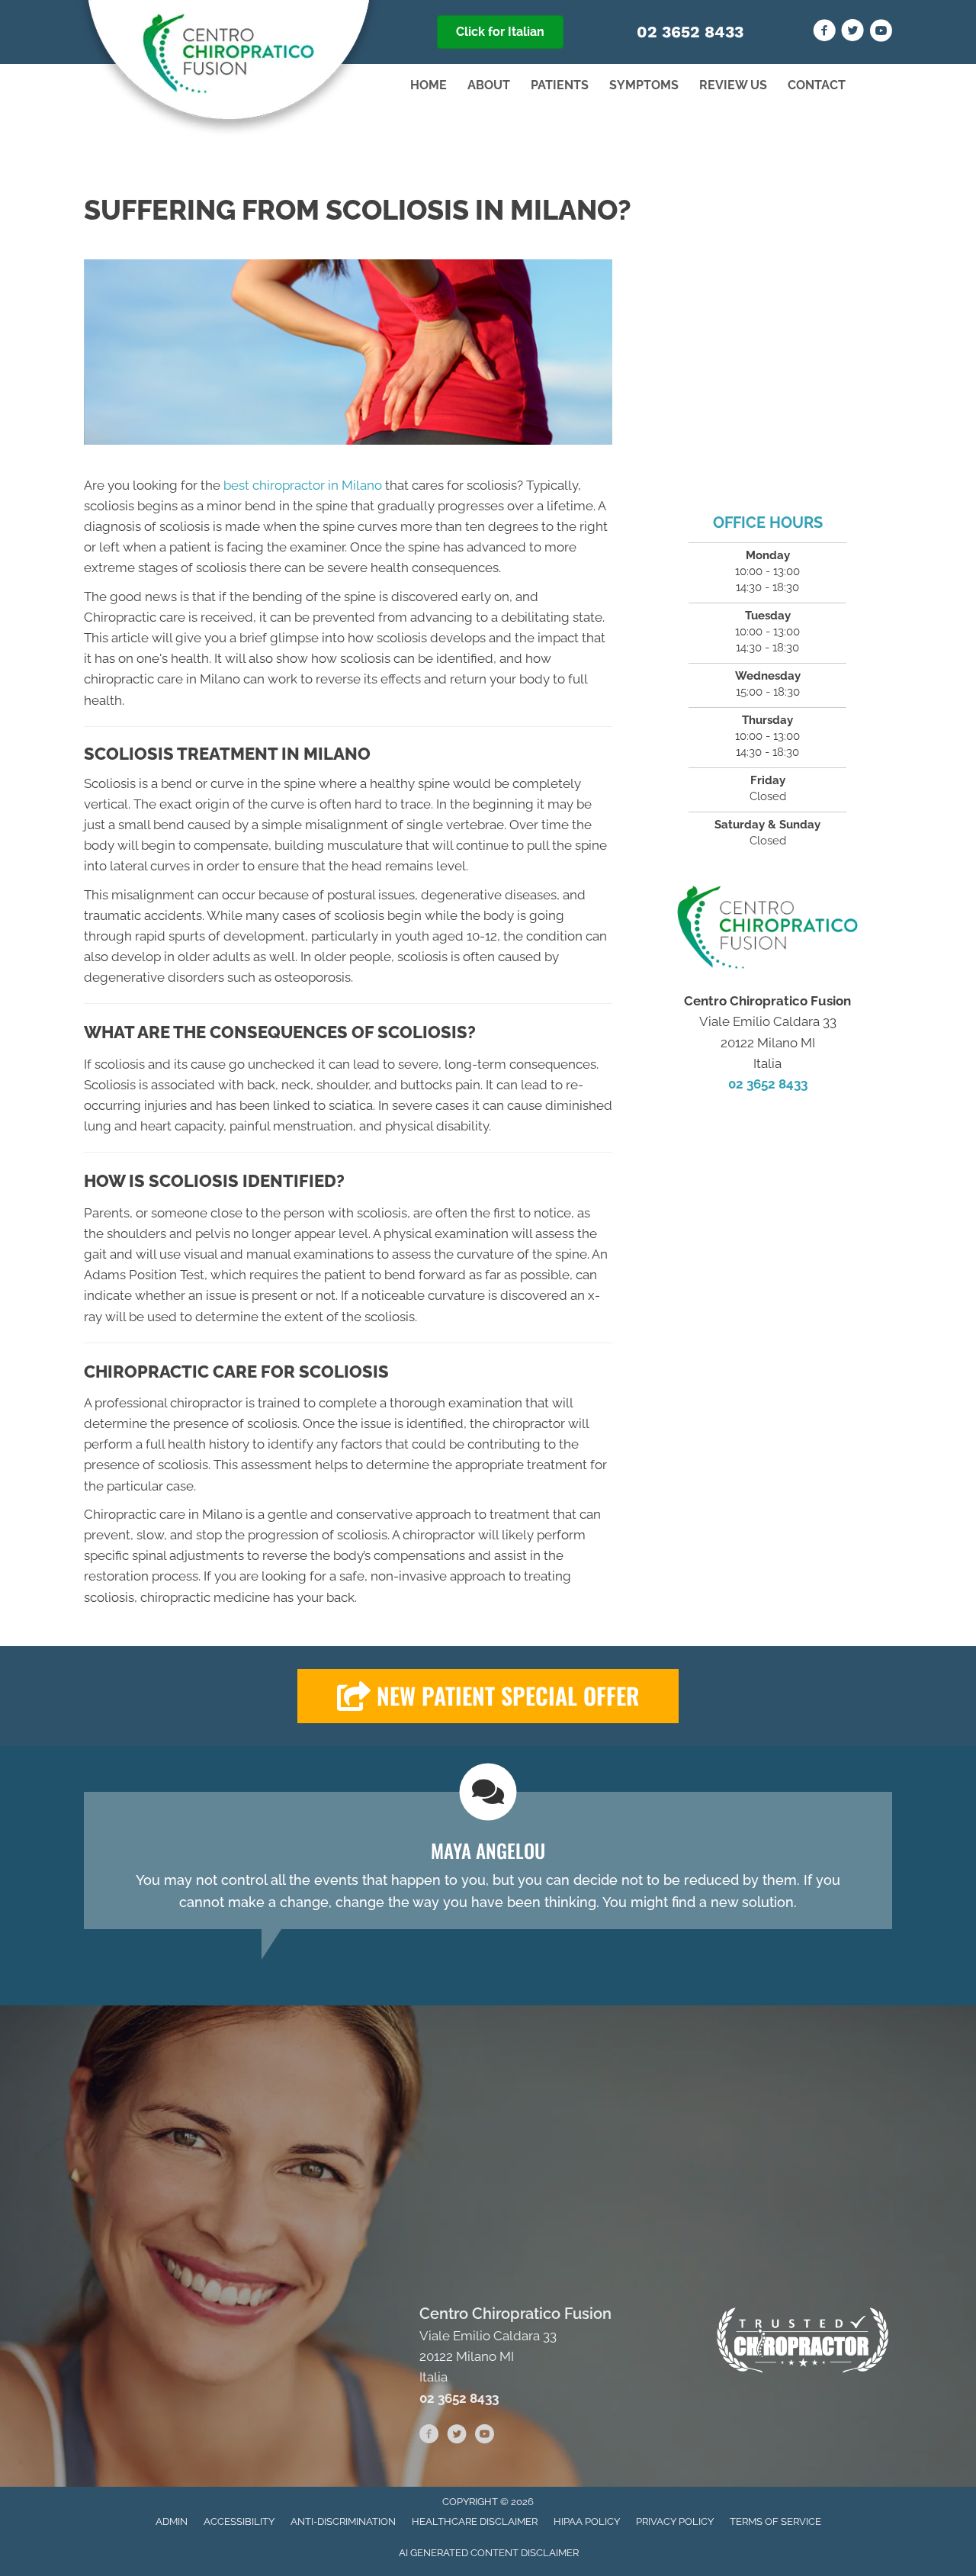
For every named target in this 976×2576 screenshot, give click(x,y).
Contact (817, 85)
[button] (488, 1696)
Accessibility (239, 2521)
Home (429, 85)
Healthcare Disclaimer (475, 2521)
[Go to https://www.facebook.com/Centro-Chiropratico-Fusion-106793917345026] (824, 33)
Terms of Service (775, 2521)
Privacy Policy (675, 2521)
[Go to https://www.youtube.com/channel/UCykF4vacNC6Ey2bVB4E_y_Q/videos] (881, 33)
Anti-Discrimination (343, 2521)
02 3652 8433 (690, 32)
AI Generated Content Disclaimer (489, 2553)
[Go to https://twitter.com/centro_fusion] (852, 33)
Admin (172, 2521)
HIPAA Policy (587, 2521)
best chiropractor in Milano (303, 485)
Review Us (733, 85)
